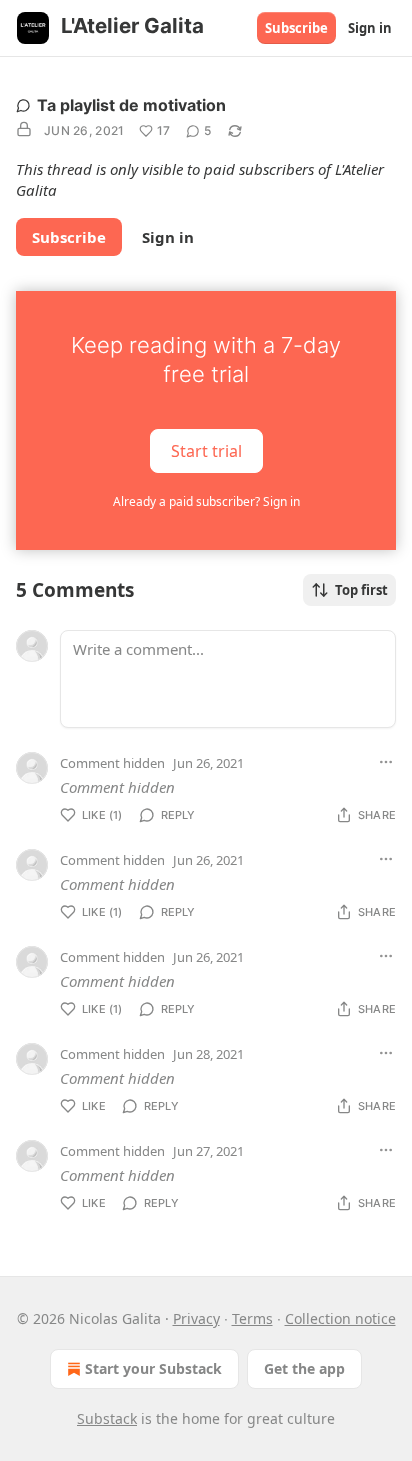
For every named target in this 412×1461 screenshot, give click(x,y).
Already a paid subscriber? (206, 501)
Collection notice (340, 1318)
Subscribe (296, 28)
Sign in (370, 28)
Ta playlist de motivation (131, 105)
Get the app (304, 1368)
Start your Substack (153, 1368)
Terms (252, 1318)
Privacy (196, 1318)
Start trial (206, 451)
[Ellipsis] (386, 762)
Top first (361, 590)
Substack (107, 1418)
